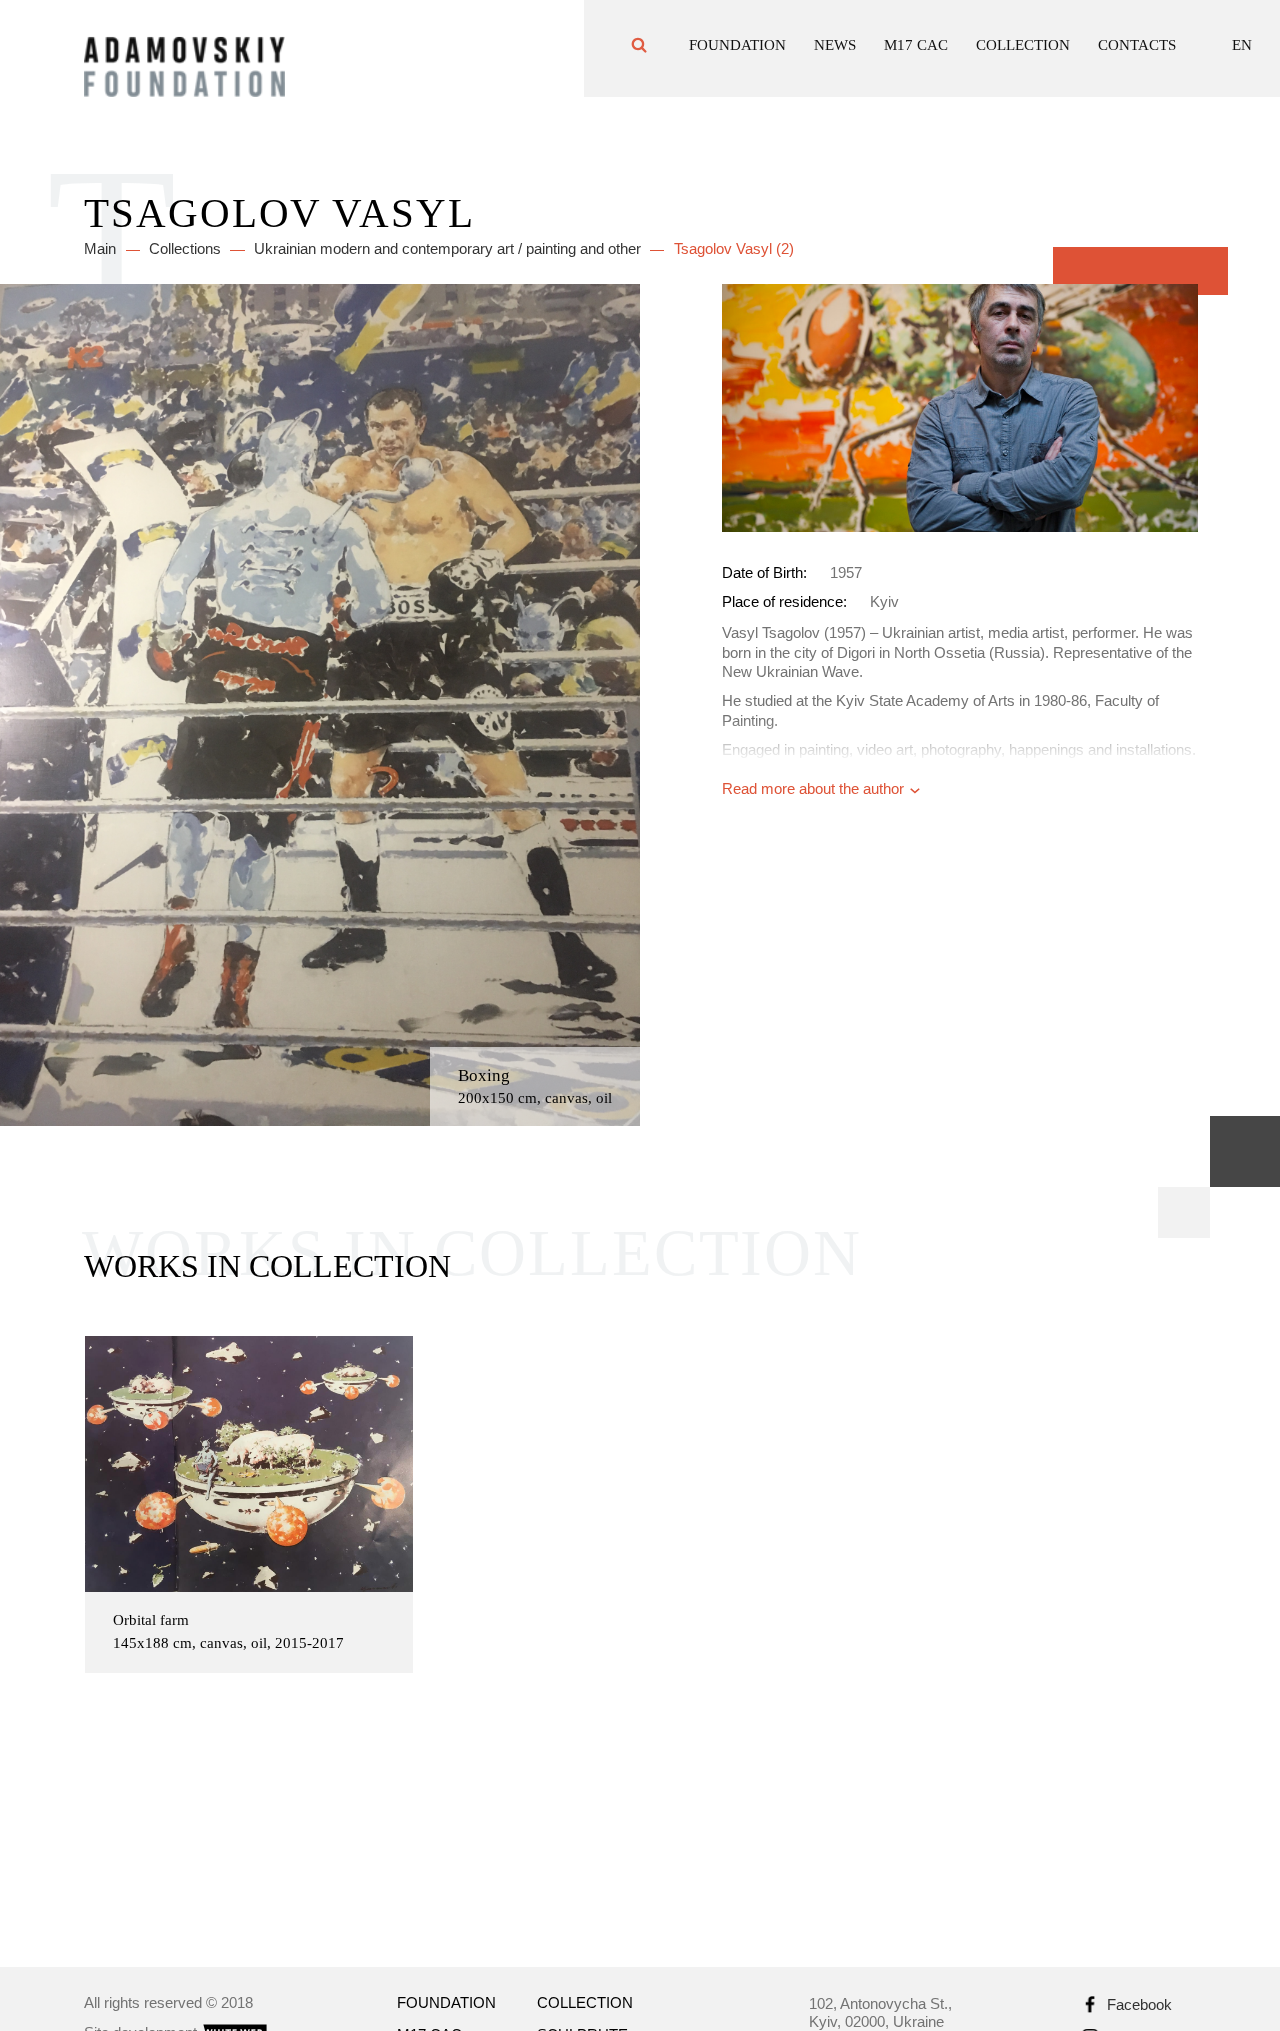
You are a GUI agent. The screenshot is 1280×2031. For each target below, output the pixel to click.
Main (100, 248)
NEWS (835, 51)
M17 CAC (916, 51)
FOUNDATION (737, 51)
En (1242, 51)
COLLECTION (1023, 51)
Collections (185, 248)
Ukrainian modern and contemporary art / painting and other (447, 248)
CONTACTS (1137, 51)
